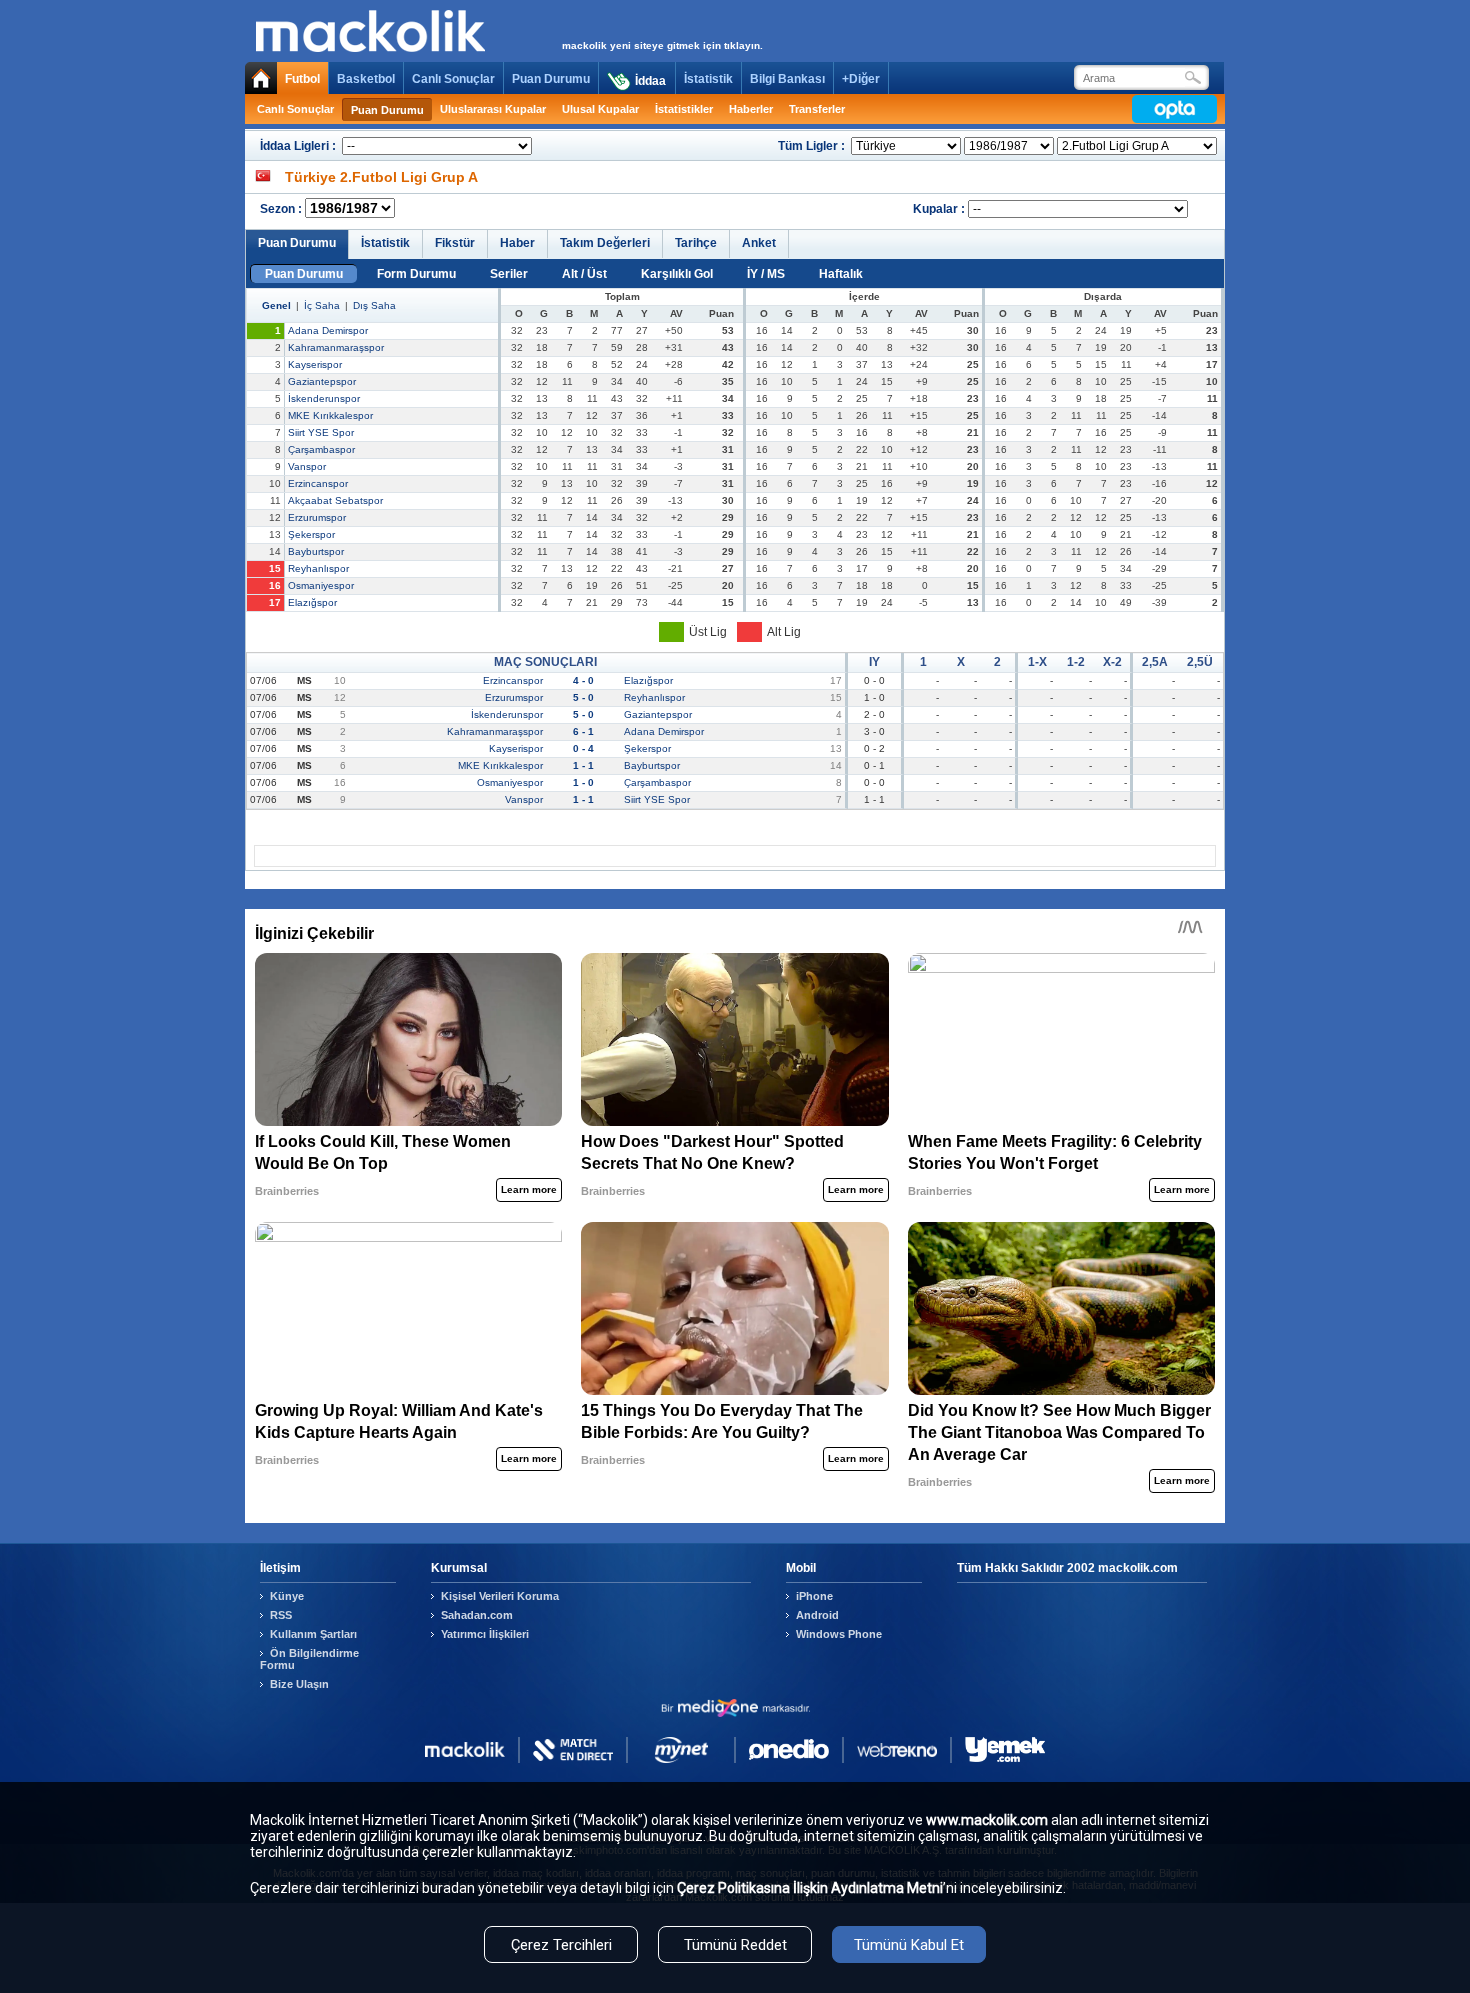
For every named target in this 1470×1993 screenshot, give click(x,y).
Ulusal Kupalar (600, 109)
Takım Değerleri (605, 243)
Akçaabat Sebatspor (335, 500)
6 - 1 (583, 731)
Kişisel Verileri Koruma (500, 1596)
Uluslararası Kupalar (493, 109)
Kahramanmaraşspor (336, 347)
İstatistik (708, 79)
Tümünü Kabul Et (909, 1945)
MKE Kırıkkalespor (330, 415)
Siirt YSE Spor (321, 432)
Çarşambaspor (321, 449)
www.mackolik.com (987, 1820)
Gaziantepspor (322, 381)
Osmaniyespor (321, 585)
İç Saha (322, 305)
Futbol (302, 79)
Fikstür (455, 243)
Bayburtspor (316, 551)
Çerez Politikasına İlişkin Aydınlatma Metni (810, 1888)
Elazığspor (312, 602)
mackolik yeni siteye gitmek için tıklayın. (662, 45)
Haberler (751, 109)
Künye (287, 1596)
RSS (281, 1615)
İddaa (650, 81)
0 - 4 (583, 748)
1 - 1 (583, 765)
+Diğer (861, 79)
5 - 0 (583, 697)
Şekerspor (311, 534)
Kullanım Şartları (313, 1634)
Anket (759, 243)
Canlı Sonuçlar (453, 79)
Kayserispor (315, 364)
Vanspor (307, 466)
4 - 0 (583, 680)
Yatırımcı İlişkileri (485, 1634)
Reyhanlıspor (318, 568)
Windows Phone (839, 1634)
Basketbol (366, 79)
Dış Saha (374, 305)
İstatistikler (684, 109)
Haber (517, 243)
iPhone (814, 1596)
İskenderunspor (324, 398)
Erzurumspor (317, 517)
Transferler (817, 109)
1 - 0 (583, 782)
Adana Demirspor (328, 330)
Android (817, 1615)
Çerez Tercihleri (561, 1945)
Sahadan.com (477, 1615)
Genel (276, 305)
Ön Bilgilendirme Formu (309, 1659)
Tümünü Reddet (735, 1945)
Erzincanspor (318, 483)
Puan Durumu (551, 79)
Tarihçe (696, 243)
